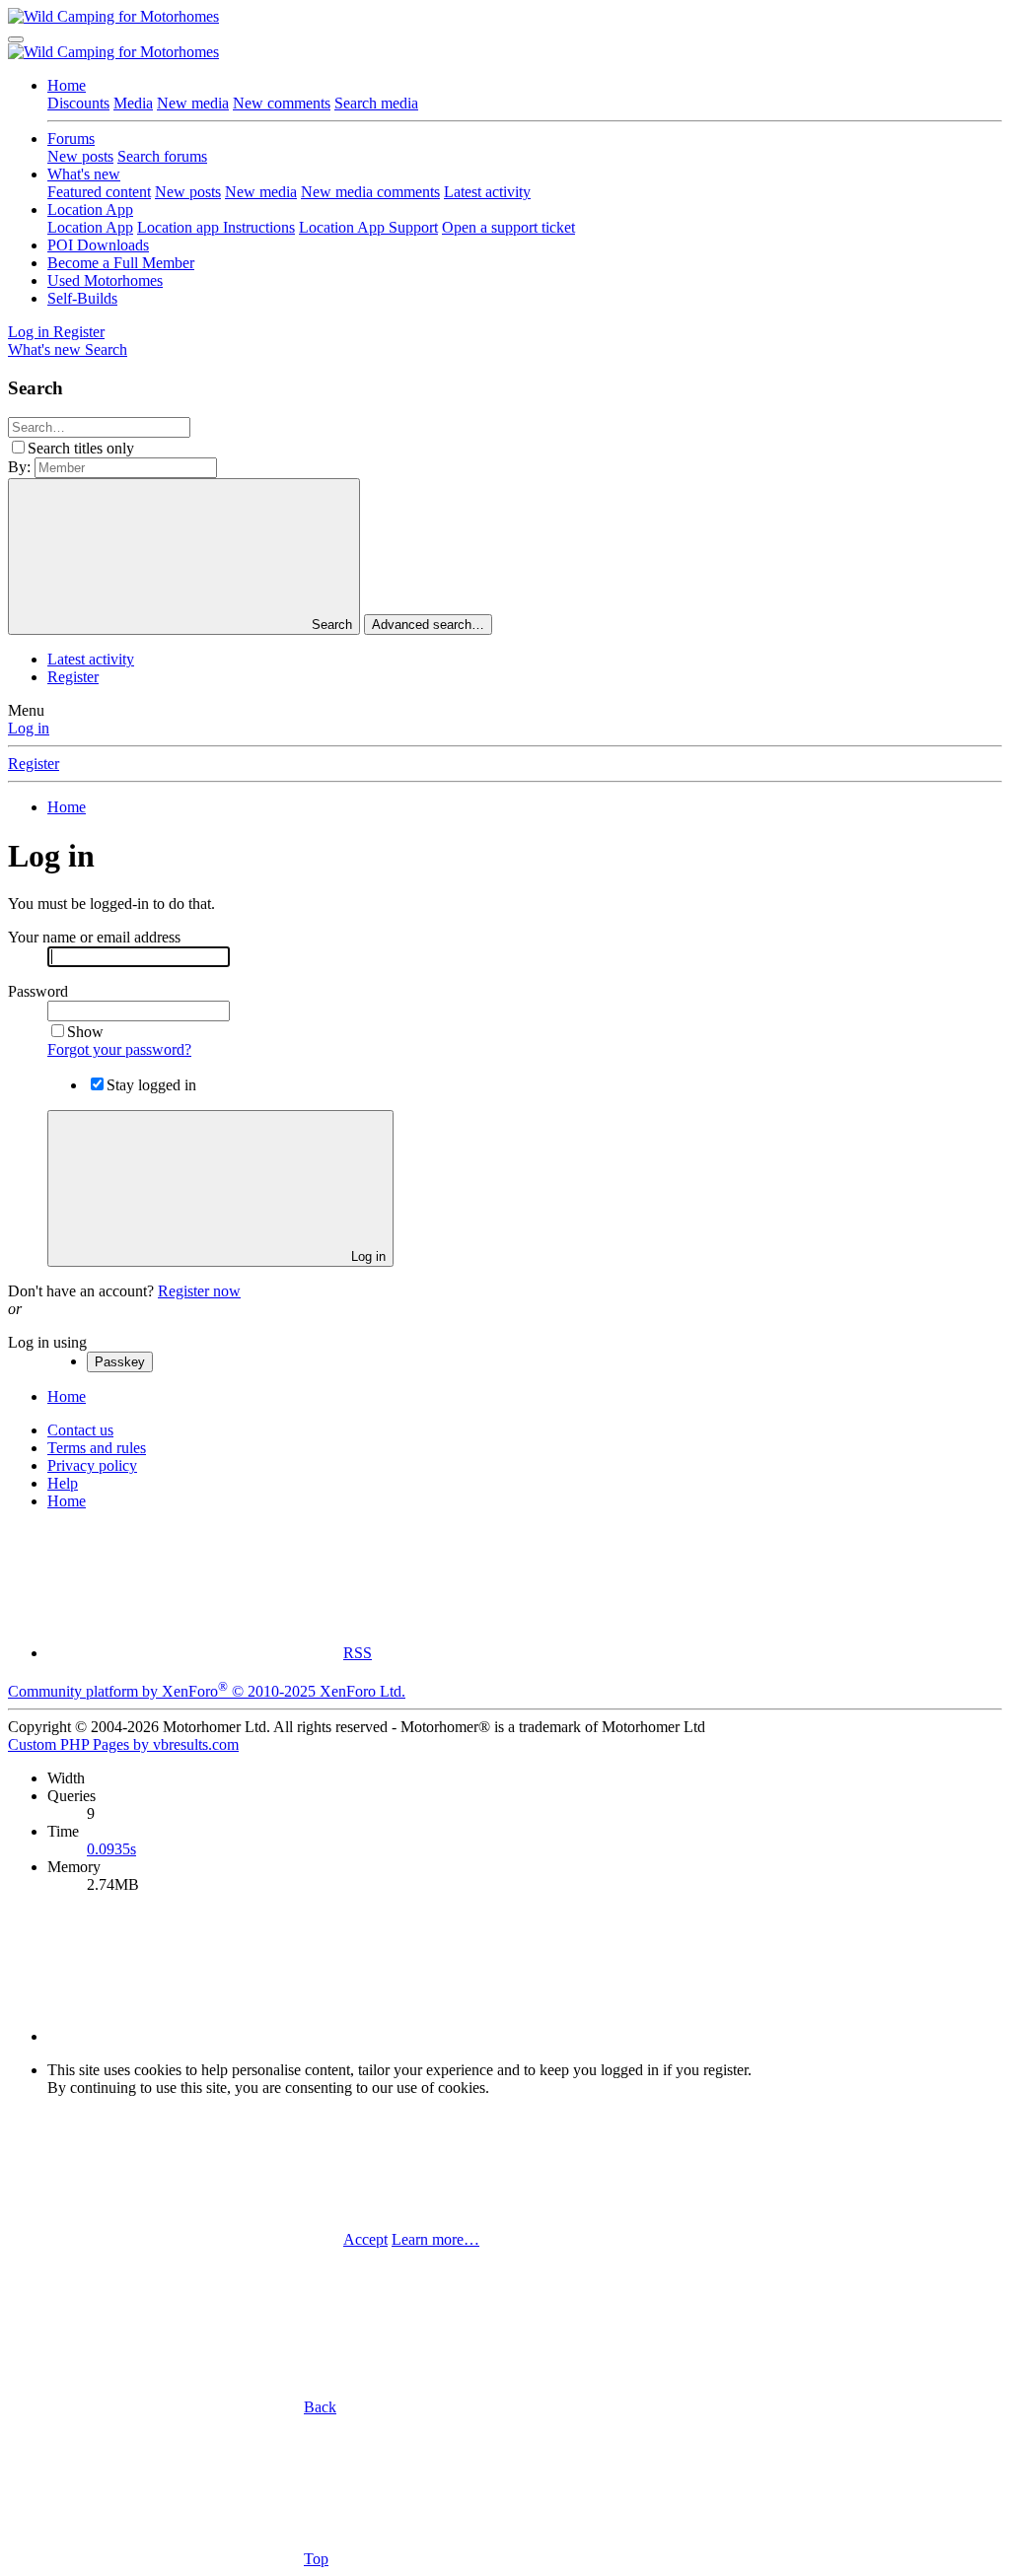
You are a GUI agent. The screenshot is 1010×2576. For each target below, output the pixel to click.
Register (73, 677)
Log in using (47, 1342)
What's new (84, 174)
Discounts (78, 103)
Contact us (80, 1430)
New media (193, 103)
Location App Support (368, 227)
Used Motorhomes (105, 280)
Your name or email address (94, 937)
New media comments (370, 192)
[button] (195, 2036)
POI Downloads (98, 245)
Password (38, 991)
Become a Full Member (121, 263)
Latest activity (487, 192)
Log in (29, 728)
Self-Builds (82, 298)
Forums (71, 139)
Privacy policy (92, 1465)
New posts (80, 156)
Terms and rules (97, 1448)
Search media (376, 103)
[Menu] (16, 39)
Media (133, 103)
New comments (282, 103)
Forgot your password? (119, 1049)
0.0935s (111, 1849)
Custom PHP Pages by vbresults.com (123, 1744)
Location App (90, 209)
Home (67, 85)
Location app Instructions (216, 227)
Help (63, 1483)
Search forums (162, 156)
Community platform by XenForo (207, 1691)
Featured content (99, 192)
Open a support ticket (508, 227)
